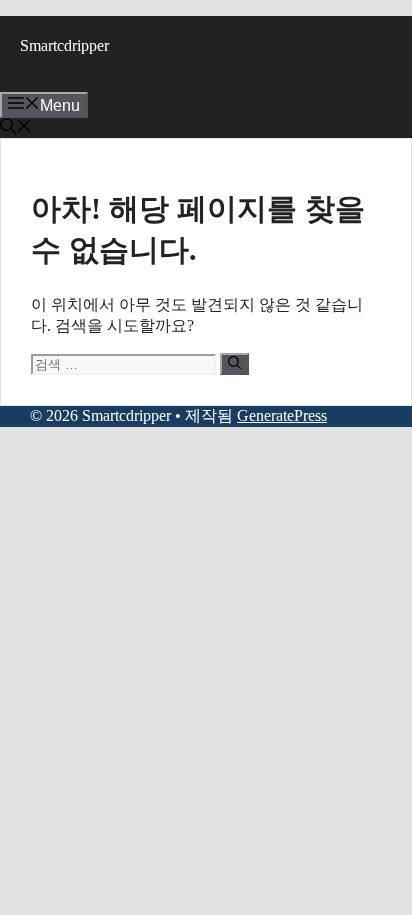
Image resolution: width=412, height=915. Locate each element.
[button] (16, 128)
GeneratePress (282, 415)
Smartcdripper (64, 45)
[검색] (234, 364)
